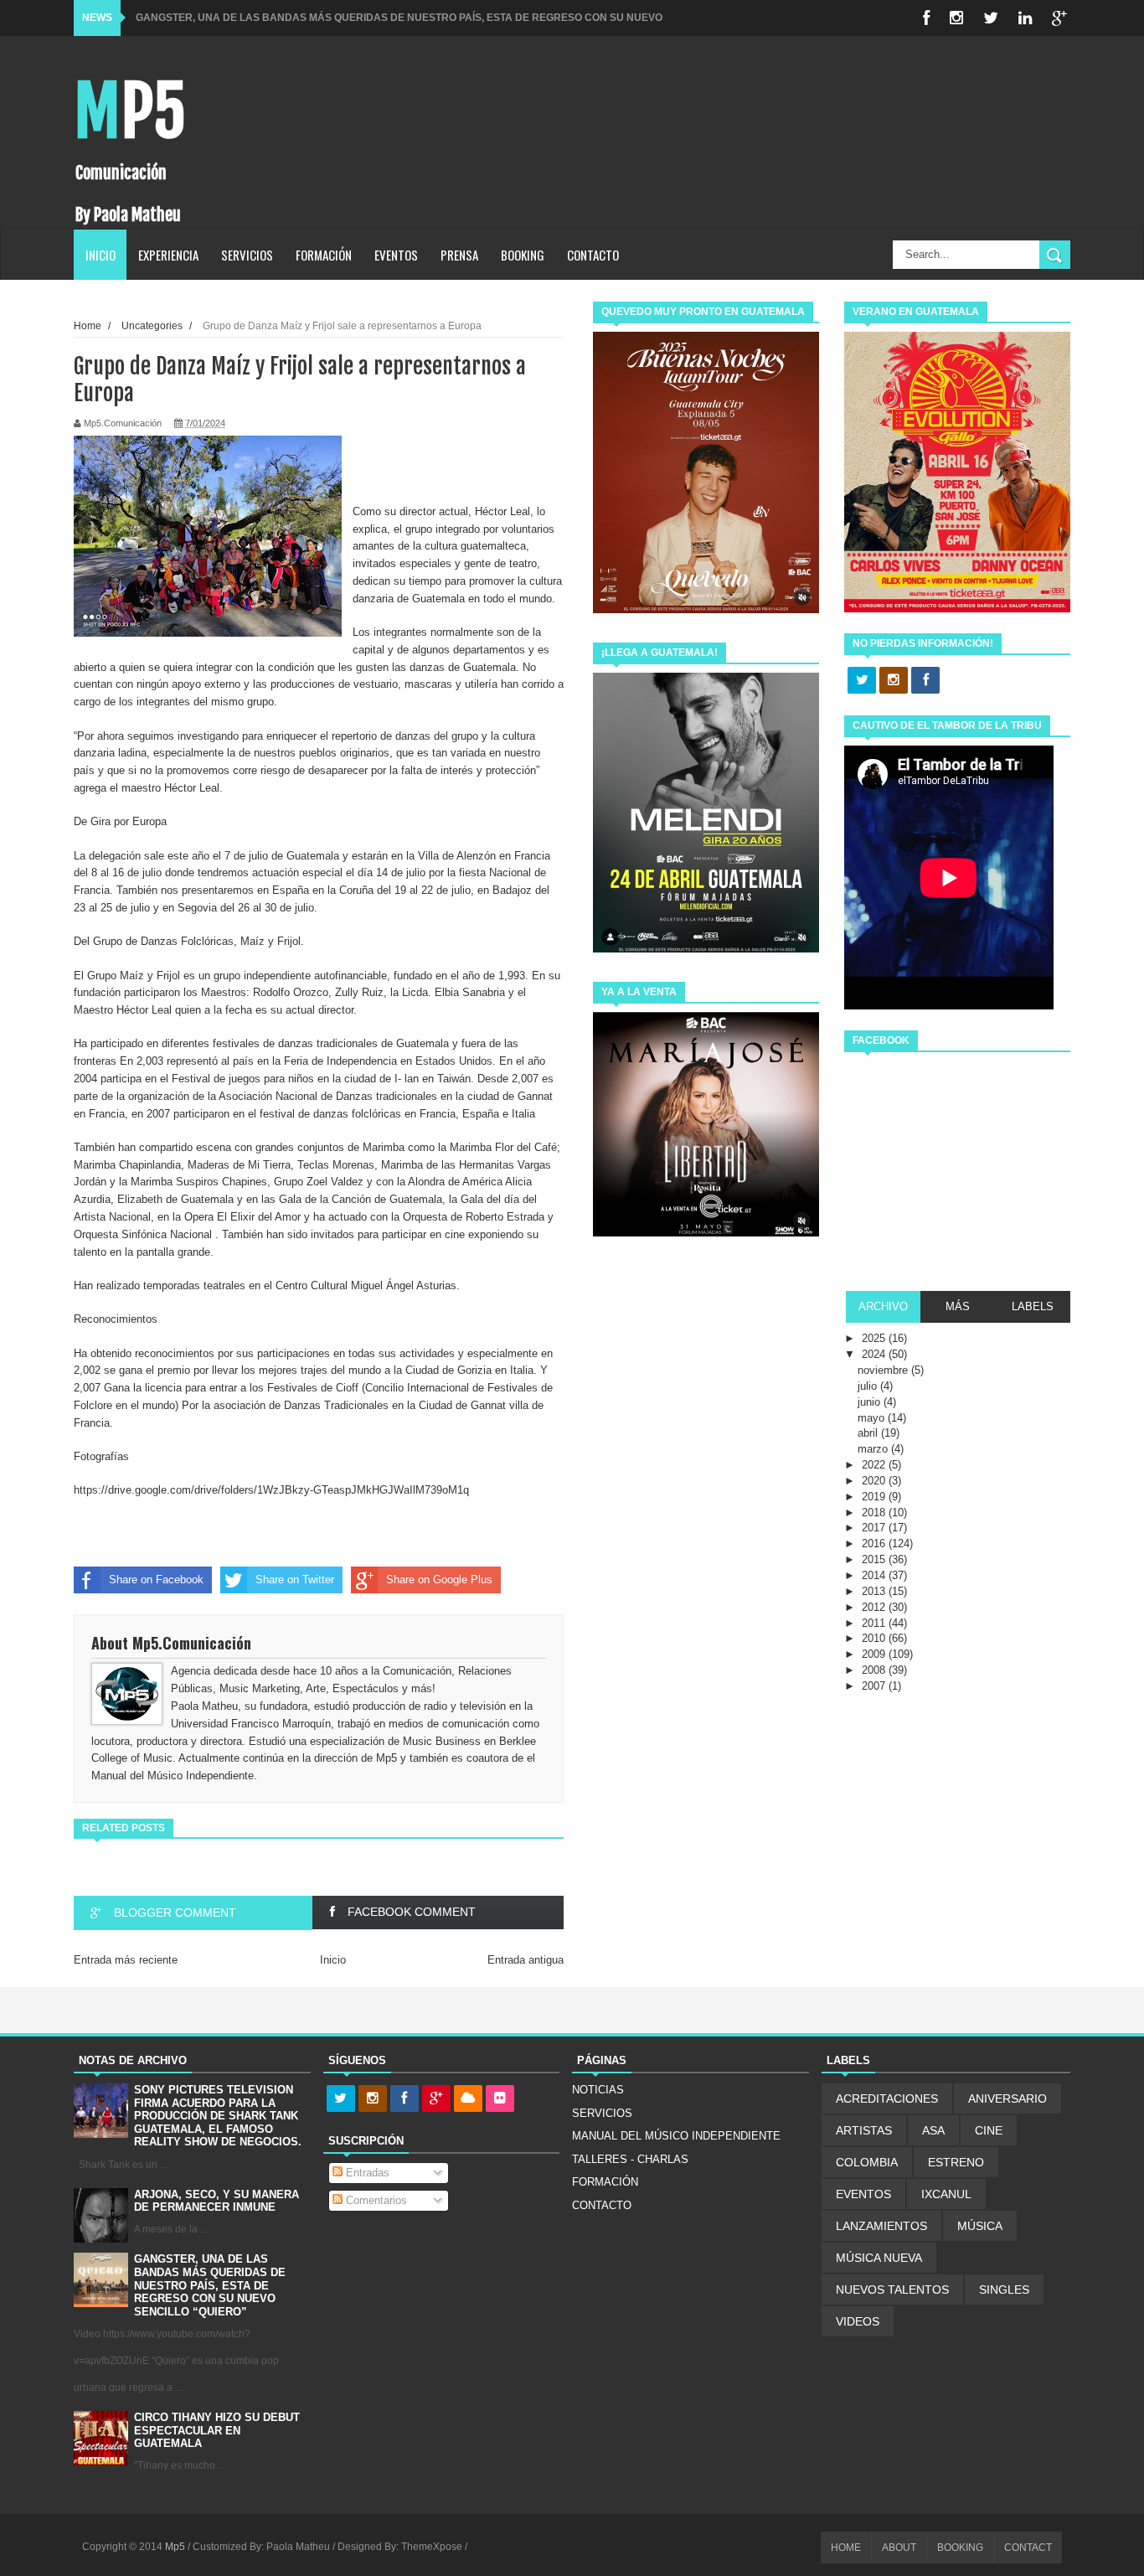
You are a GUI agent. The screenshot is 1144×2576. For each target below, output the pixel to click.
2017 (875, 1528)
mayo (873, 1418)
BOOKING (523, 255)
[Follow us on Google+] (436, 2099)
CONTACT (1028, 2548)
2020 (875, 1481)
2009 (875, 1654)
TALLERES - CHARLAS (630, 2159)
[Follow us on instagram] (894, 681)
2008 (875, 1670)
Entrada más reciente (126, 1960)
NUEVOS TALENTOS (892, 2289)
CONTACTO (593, 255)
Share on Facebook (156, 1580)
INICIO (100, 255)
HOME (846, 2548)
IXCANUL (946, 2194)
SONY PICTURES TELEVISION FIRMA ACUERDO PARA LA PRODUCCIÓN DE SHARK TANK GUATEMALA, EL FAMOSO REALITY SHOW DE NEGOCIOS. (218, 2116)
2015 (875, 1559)
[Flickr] (500, 2099)
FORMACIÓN (324, 255)
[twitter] (991, 18)
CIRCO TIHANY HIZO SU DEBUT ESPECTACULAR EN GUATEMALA (217, 2430)
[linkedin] (1025, 18)
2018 (875, 1513)
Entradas (366, 2173)
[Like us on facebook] (925, 681)
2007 (875, 1686)
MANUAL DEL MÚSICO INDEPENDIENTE (676, 2136)
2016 (875, 1544)
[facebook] (926, 18)
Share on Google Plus (439, 1580)
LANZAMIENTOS (881, 2226)
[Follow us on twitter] (862, 681)
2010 (875, 1638)
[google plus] (1059, 18)
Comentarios (375, 2200)
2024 (875, 1354)
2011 (875, 1623)
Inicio (333, 1960)
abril (869, 1433)
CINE (989, 2130)
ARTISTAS (864, 2130)
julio (869, 1386)
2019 (875, 1497)
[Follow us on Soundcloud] (468, 2099)
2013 (875, 1591)
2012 (875, 1607)
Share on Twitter (295, 1580)
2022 (875, 1465)
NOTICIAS (598, 2090)
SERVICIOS (247, 255)
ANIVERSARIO (1007, 2098)
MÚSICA (980, 2226)
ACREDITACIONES (887, 2098)
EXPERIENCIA (168, 255)
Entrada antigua (526, 1960)
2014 (875, 1575)
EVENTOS (396, 255)
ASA (933, 2130)
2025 (875, 1338)
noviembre (884, 1370)
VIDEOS (858, 2321)
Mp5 (130, 112)
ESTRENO (956, 2162)
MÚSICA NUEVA (879, 2258)
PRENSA (459, 255)
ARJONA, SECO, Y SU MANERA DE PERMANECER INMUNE (216, 2201)
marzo (874, 1449)
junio (871, 1402)
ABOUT (899, 2548)
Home (88, 325)
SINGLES (1004, 2289)
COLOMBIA (867, 2162)
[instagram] (956, 18)
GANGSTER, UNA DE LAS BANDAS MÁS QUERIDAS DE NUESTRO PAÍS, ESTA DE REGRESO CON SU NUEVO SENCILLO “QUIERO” (210, 2285)
